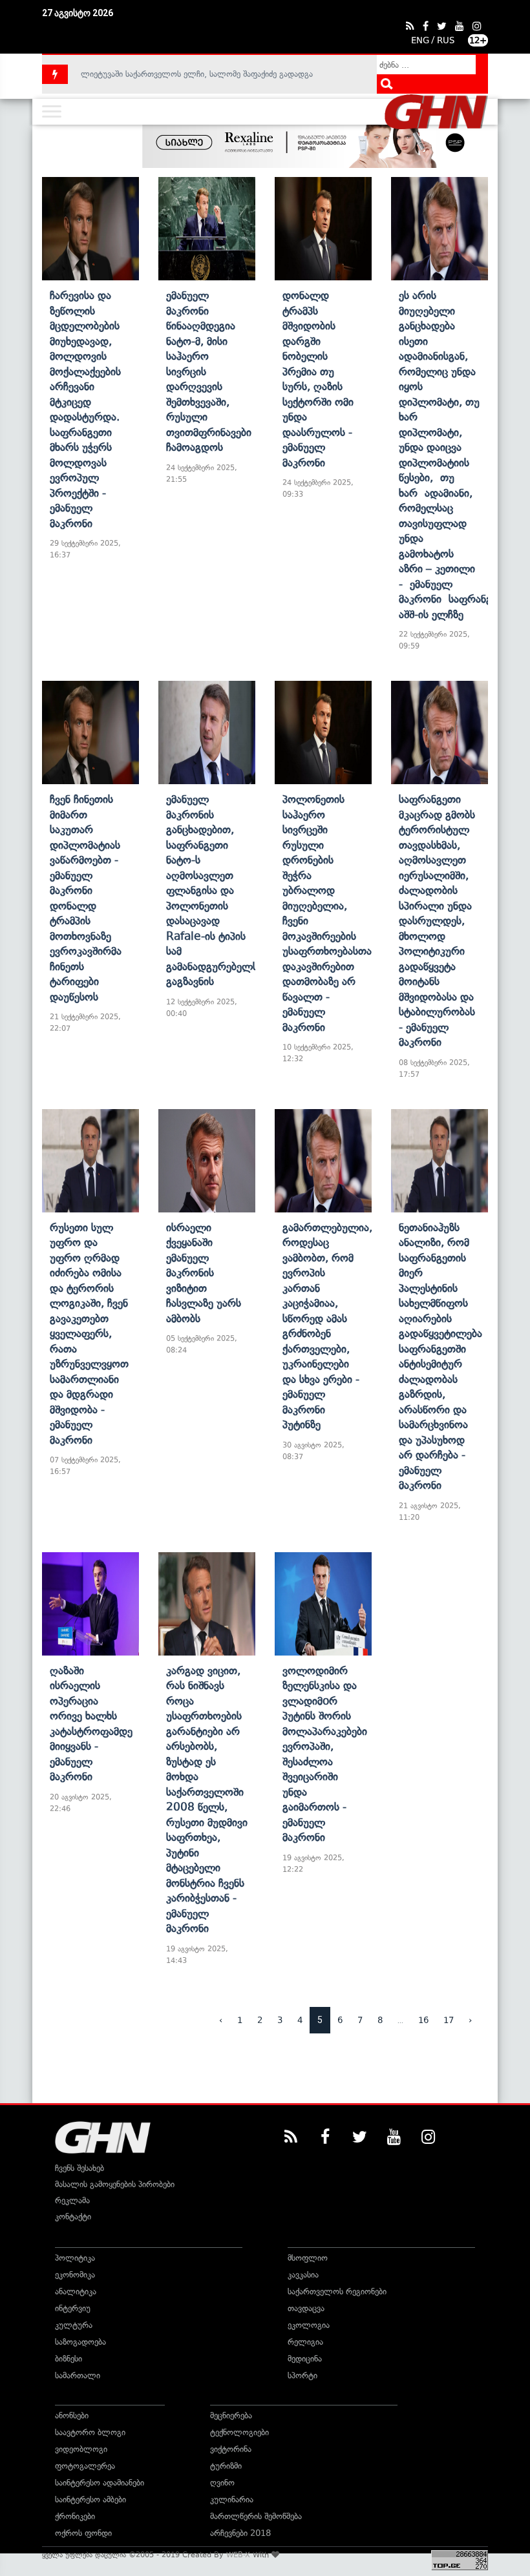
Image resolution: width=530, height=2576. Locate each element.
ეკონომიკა (75, 2275)
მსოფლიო (308, 2258)
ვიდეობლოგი (81, 2449)
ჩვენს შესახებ (79, 2168)
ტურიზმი (226, 2466)
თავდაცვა (306, 2308)
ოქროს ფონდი (83, 2533)
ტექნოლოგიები (239, 2432)
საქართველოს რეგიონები (337, 2291)
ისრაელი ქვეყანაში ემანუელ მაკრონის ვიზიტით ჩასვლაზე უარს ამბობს (204, 1273)
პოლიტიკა (75, 2258)
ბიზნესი (69, 2359)
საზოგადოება (80, 2342)
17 (449, 2020)
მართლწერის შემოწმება (256, 2516)
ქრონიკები (75, 2516)
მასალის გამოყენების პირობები (115, 2184)
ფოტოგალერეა (85, 2466)
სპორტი (302, 2375)
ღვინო (222, 2483)
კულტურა (74, 2325)
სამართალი (78, 2375)
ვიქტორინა (231, 2449)
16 (423, 2020)
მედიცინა (305, 2359)
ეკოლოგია (309, 2325)
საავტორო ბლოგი (90, 2432)
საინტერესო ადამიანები (100, 2483)
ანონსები (72, 2415)
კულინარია (232, 2499)
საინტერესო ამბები (90, 2499)
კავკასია (303, 2275)
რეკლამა (72, 2200)
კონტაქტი (73, 2217)
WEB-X (238, 2555)
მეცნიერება (231, 2415)
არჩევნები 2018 (240, 2533)
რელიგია (305, 2342)
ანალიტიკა (76, 2291)
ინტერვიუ (73, 2308)
